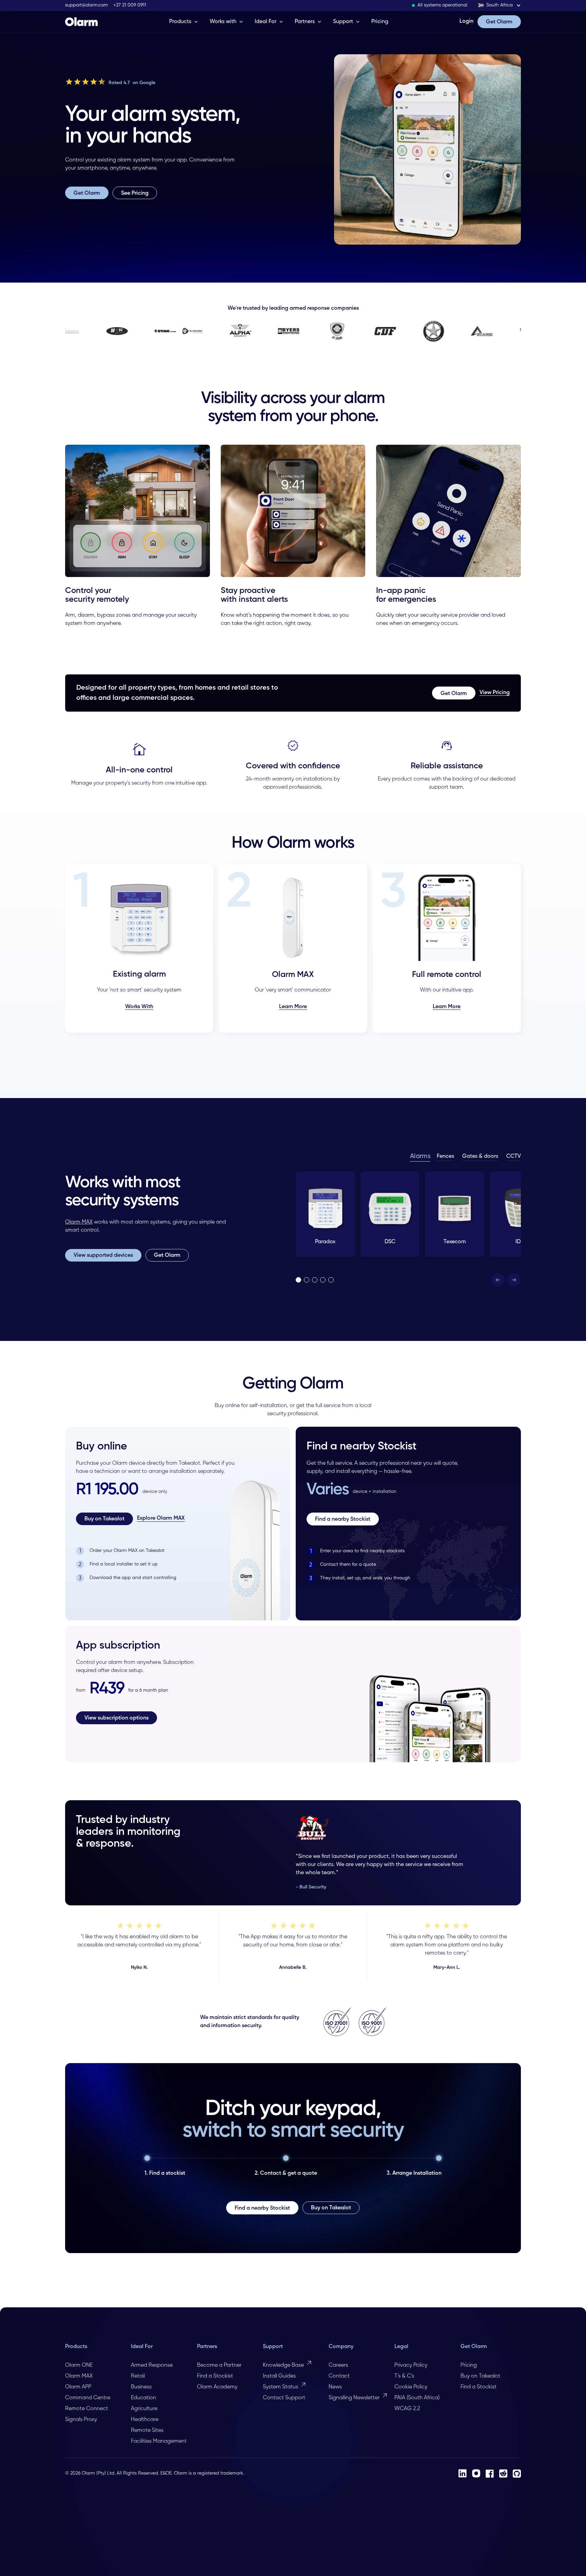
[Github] (517, 2474)
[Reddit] (503, 2473)
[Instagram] (476, 2473)
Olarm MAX (79, 1222)
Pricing (380, 22)
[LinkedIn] (463, 2473)
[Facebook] (490, 2474)
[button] (500, 5)
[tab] (420, 1157)
